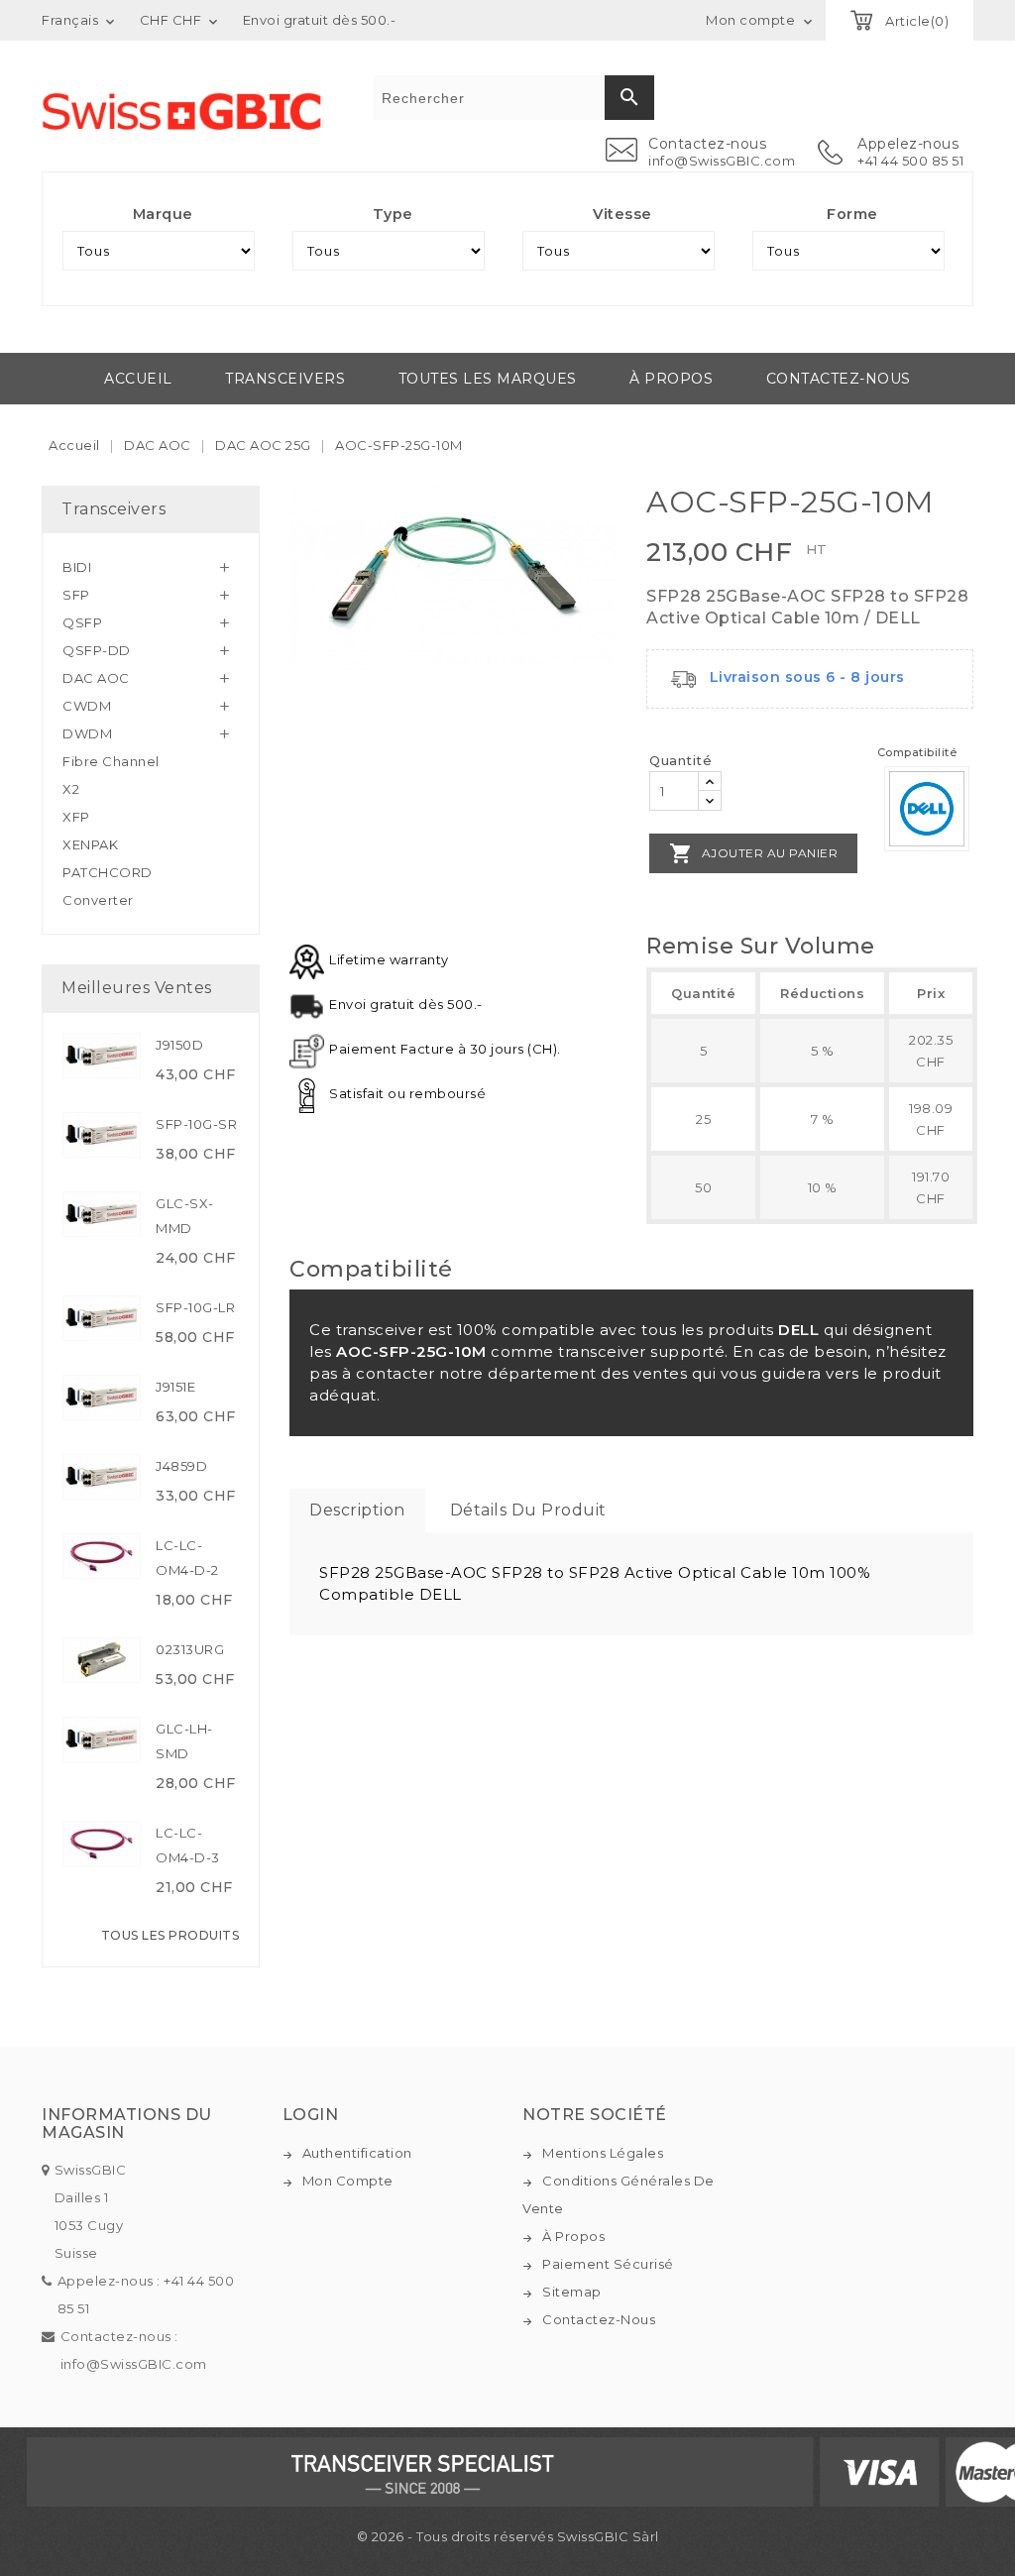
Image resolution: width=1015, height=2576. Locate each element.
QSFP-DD (97, 650)
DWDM (87, 733)
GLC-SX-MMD (185, 1216)
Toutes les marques (488, 379)
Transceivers (285, 379)
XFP (76, 817)
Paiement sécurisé (608, 2264)
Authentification (357, 2153)
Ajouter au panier (753, 853)
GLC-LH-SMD (184, 1741)
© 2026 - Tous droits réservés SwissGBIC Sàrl (508, 2536)
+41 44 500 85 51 (910, 161)
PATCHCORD (108, 872)
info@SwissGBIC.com (722, 161)
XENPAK (90, 844)
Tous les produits (170, 1935)
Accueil (138, 379)
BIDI (77, 567)
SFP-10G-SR (196, 1124)
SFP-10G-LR (195, 1307)
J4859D (181, 1466)
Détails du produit (528, 1510)
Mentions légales (603, 2153)
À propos (671, 379)
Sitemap (572, 2292)
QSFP (82, 622)
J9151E (175, 1387)
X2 (71, 789)
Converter (98, 900)
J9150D (179, 1045)
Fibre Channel (111, 761)
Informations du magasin (127, 2124)
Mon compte (348, 2181)
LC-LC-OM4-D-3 (188, 1845)
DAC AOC (96, 678)
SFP (76, 595)
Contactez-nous (839, 379)
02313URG (190, 1649)
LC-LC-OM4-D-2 (187, 1558)
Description (357, 1510)
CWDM (87, 706)
